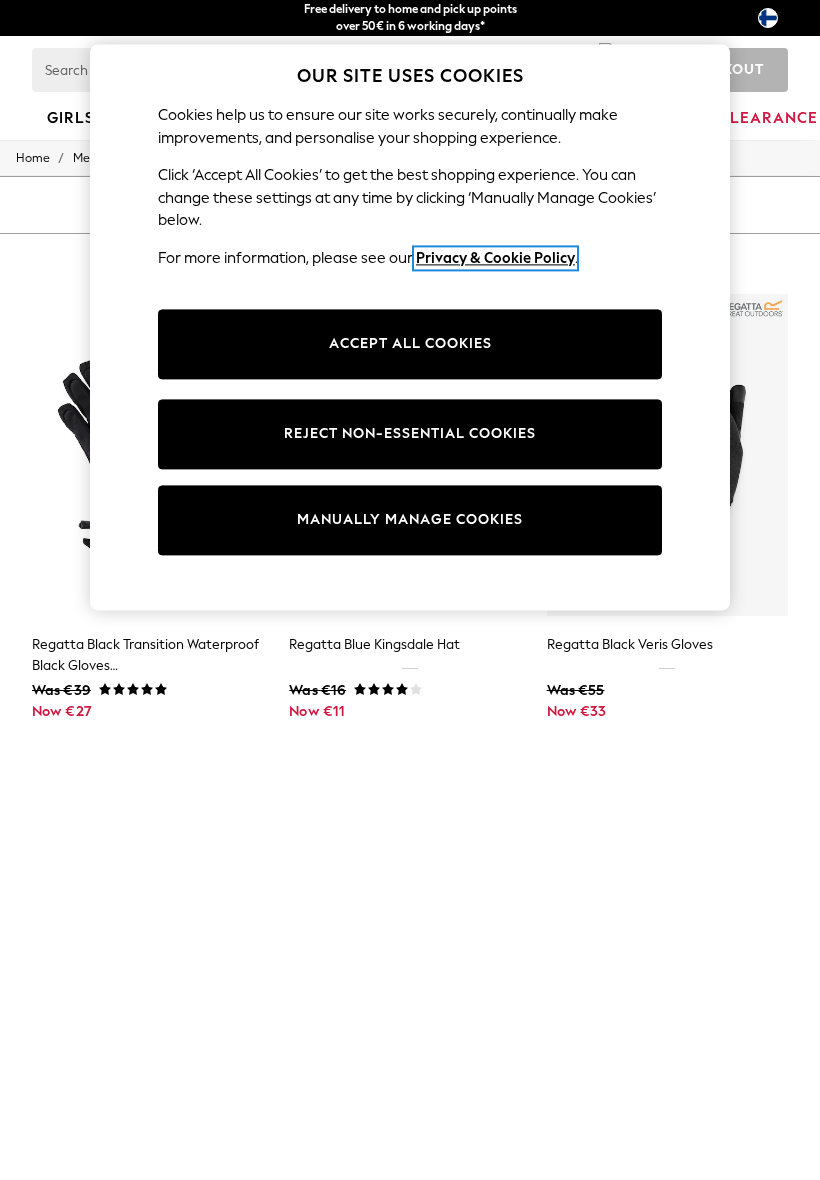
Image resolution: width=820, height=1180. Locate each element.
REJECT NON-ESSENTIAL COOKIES (410, 434)
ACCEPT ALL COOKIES (410, 344)
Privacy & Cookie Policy (495, 258)
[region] (410, 327)
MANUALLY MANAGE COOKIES (410, 520)
